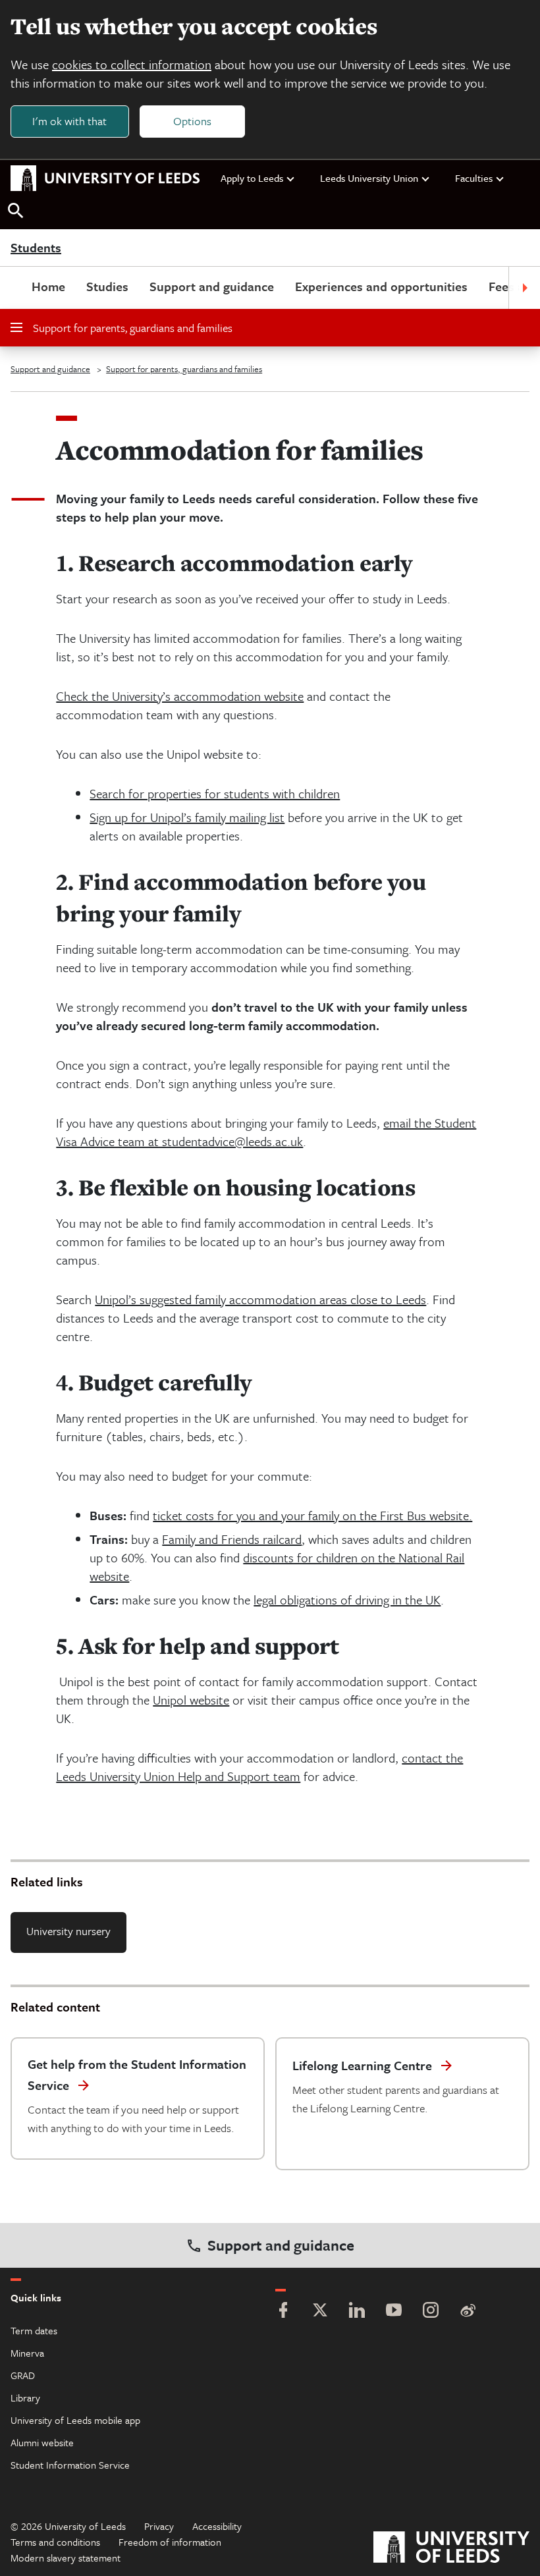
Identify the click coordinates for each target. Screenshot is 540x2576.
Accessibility (217, 2526)
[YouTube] (394, 2312)
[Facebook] (283, 2312)
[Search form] (16, 211)
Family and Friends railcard (232, 1539)
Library (25, 2398)
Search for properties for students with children (215, 793)
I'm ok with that (69, 121)
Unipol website (191, 1700)
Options (192, 121)
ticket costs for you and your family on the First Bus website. (312, 1515)
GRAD (23, 2375)
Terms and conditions (55, 2542)
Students (36, 248)
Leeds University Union (369, 178)
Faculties (474, 178)
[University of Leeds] (451, 2549)
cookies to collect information (132, 64)
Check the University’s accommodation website (180, 696)
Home (48, 286)
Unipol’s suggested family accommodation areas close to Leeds (260, 1299)
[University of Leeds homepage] (105, 178)
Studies (107, 286)
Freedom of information (170, 2542)
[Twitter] (320, 2312)
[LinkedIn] (357, 2312)
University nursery (68, 1931)
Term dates (34, 2330)
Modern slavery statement (66, 2558)
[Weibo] (468, 2312)
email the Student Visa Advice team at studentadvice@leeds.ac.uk (266, 1132)
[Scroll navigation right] (524, 288)
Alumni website (42, 2442)
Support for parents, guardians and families (133, 328)
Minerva (27, 2353)
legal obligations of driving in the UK (347, 1600)
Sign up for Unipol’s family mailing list (187, 817)
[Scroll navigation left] (16, 288)
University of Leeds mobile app (75, 2420)
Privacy (159, 2526)
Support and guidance (212, 286)
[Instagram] (431, 2312)
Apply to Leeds (252, 178)
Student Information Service (70, 2465)
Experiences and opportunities (381, 286)
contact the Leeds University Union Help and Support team (259, 1767)
